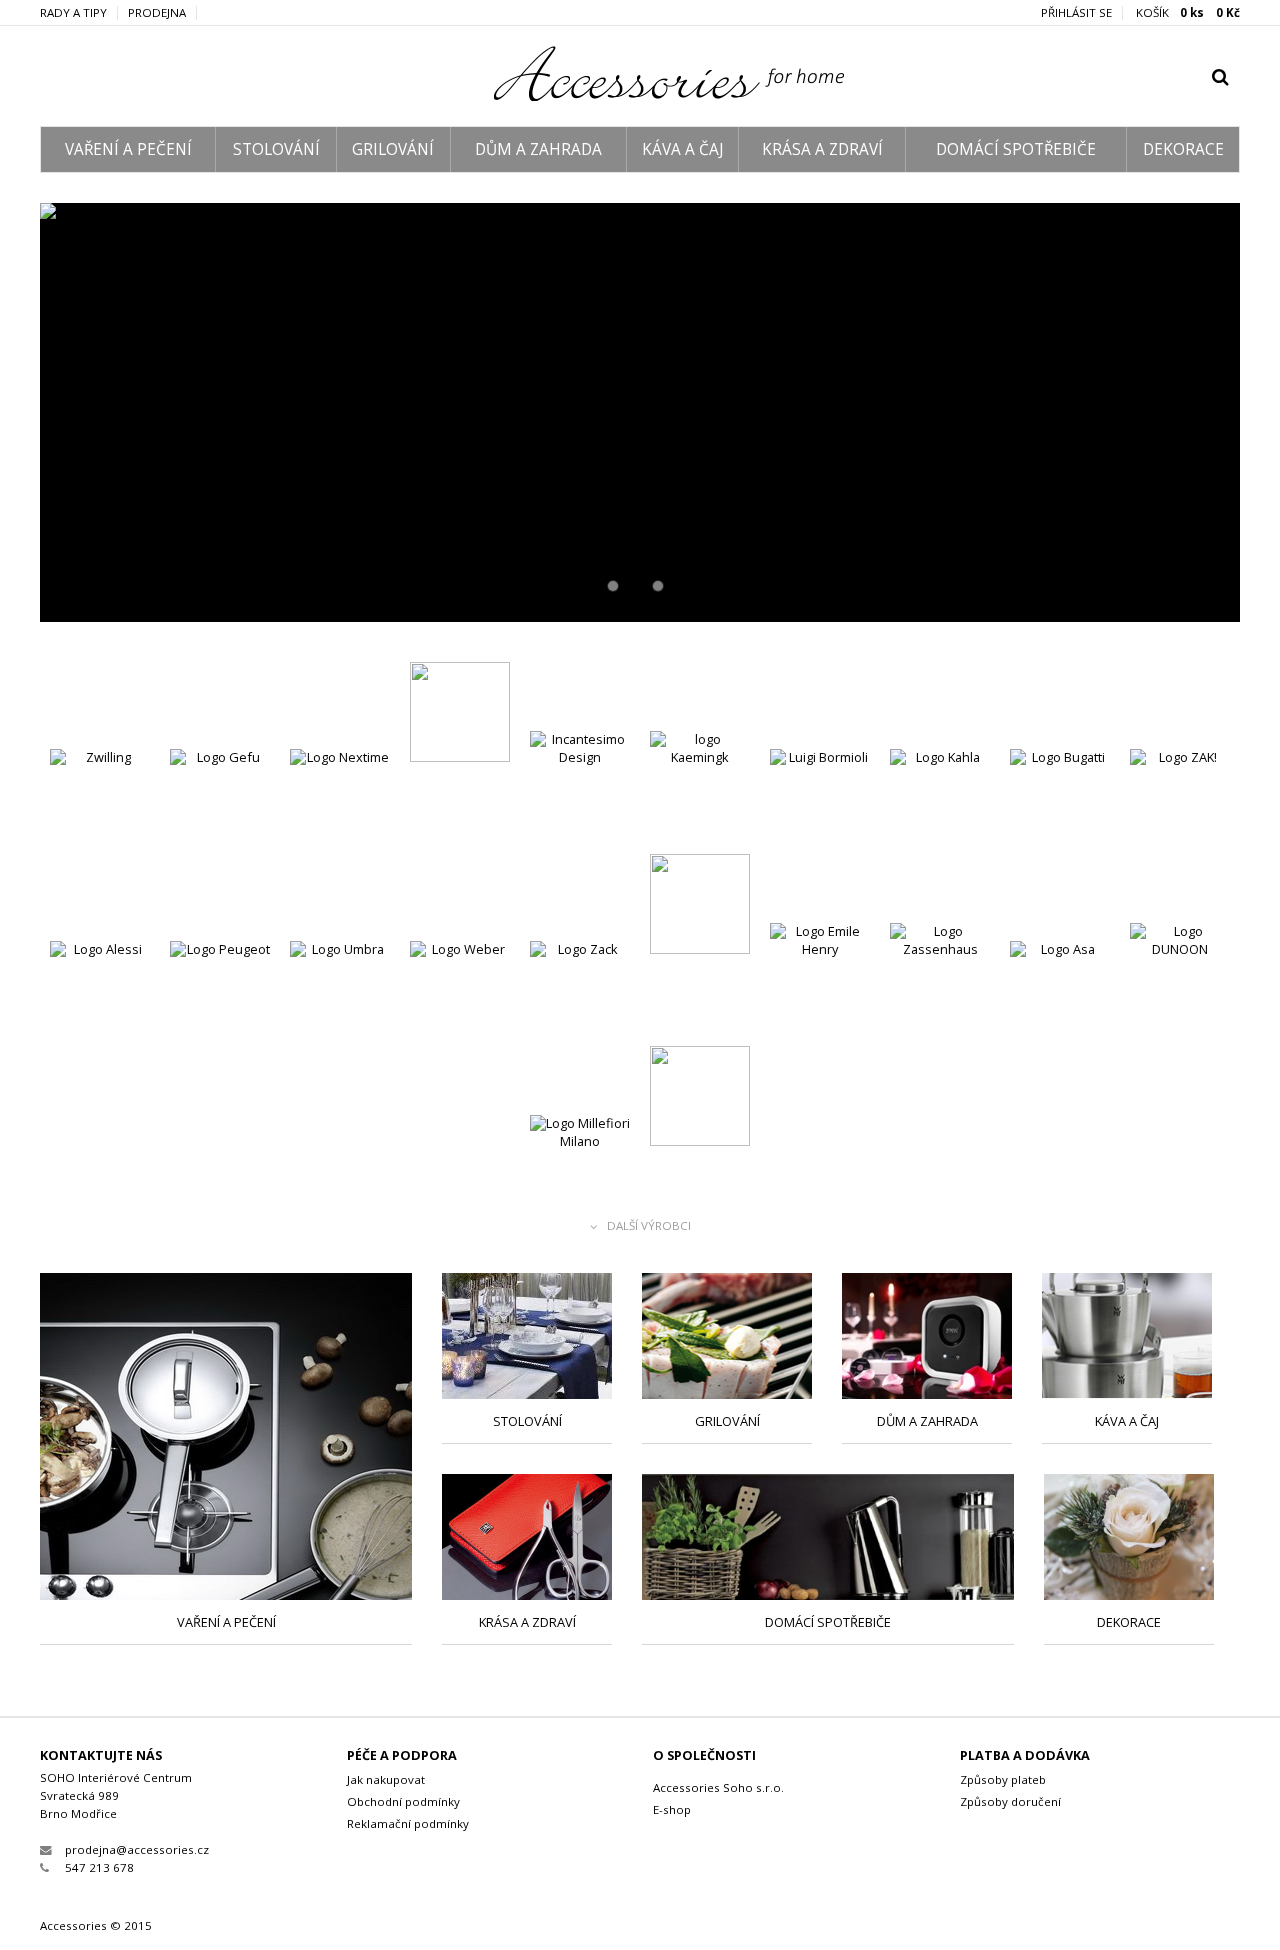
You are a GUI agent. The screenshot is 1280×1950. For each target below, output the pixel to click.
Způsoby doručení (1010, 1801)
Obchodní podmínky (403, 1801)
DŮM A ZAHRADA (538, 149)
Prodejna (157, 13)
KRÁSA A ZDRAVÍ (822, 149)
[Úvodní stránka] (640, 96)
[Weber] (460, 993)
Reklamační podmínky (408, 1823)
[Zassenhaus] (940, 975)
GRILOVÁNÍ (393, 149)
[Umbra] (340, 993)
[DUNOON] (1180, 975)
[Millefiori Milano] (580, 1167)
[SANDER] (700, 1098)
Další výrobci (649, 1226)
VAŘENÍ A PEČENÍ (128, 149)
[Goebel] (460, 714)
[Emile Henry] (820, 975)
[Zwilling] (100, 801)
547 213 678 (99, 1867)
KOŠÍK (1188, 13)
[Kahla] (940, 801)
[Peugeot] (220, 993)
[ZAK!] (1180, 801)
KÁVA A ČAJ (682, 149)
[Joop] (700, 906)
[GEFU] (220, 801)
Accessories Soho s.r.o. (718, 1787)
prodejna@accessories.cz (137, 1849)
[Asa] (1060, 993)
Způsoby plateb (1003, 1779)
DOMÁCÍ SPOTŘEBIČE (1016, 149)
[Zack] (580, 993)
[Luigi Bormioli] (820, 801)
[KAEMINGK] (700, 783)
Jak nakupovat (386, 1779)
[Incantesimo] (580, 783)
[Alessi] (100, 993)
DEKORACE (1183, 149)
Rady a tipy (73, 13)
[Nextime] (340, 801)
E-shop (672, 1809)
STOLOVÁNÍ (276, 149)
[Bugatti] (1060, 801)
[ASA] (640, 412)
